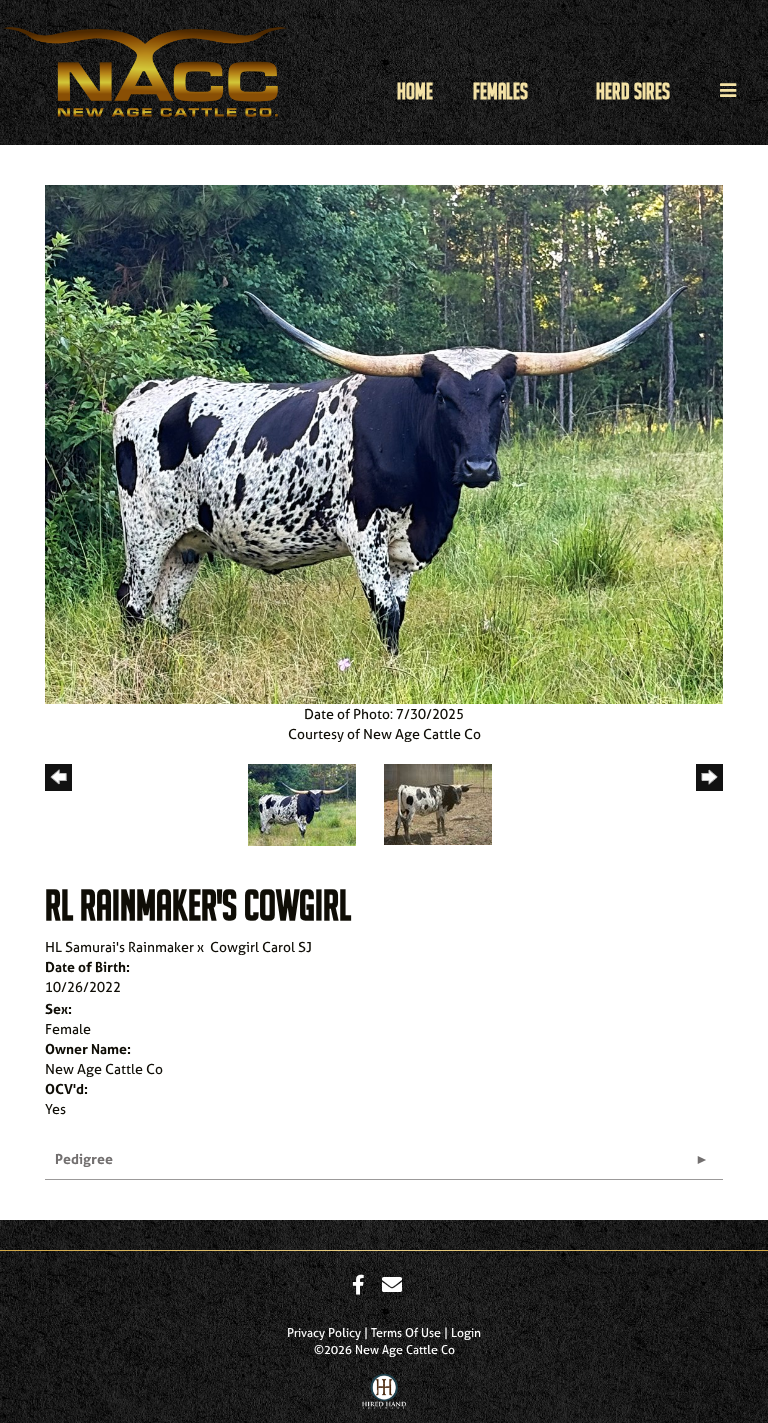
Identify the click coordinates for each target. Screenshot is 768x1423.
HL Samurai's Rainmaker (119, 946)
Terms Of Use (406, 1333)
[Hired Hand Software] (384, 1396)
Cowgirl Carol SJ (261, 946)
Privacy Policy (324, 1333)
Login (466, 1333)
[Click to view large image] (384, 442)
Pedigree (84, 1158)
